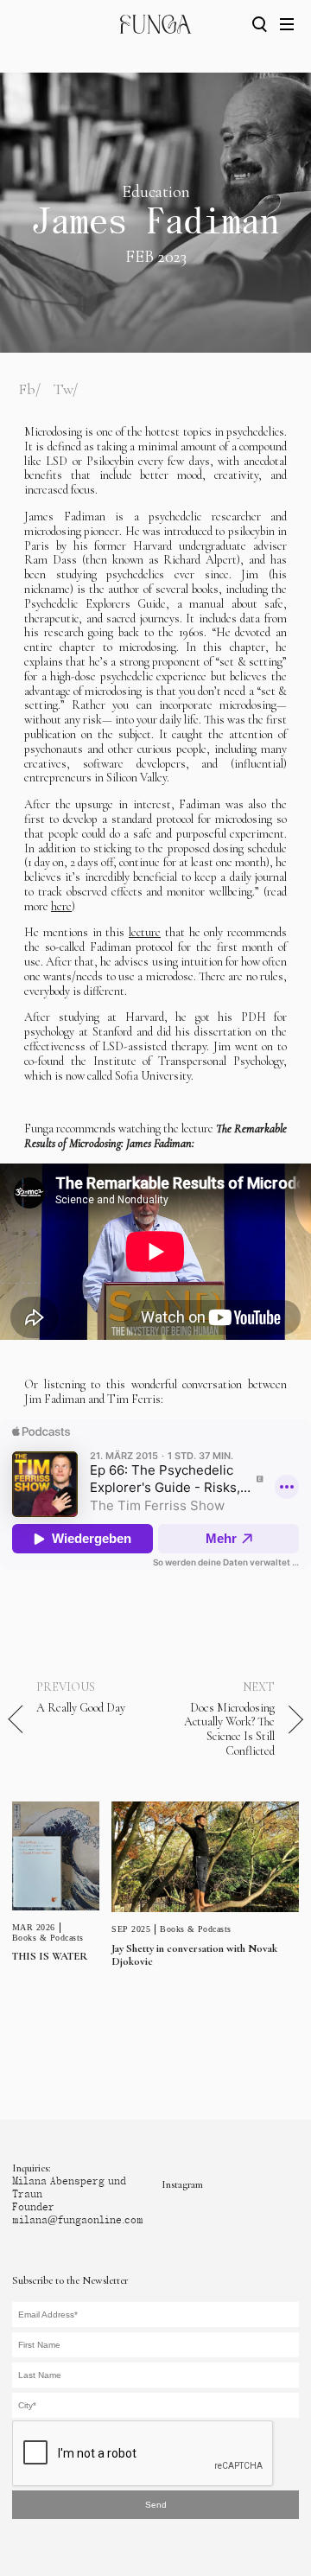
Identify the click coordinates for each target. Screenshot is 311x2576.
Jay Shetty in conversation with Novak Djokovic (194, 1955)
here (61, 906)
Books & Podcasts (48, 1938)
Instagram (182, 2184)
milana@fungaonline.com (78, 2220)
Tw (63, 389)
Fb (27, 389)
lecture (145, 932)
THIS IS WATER (50, 1956)
